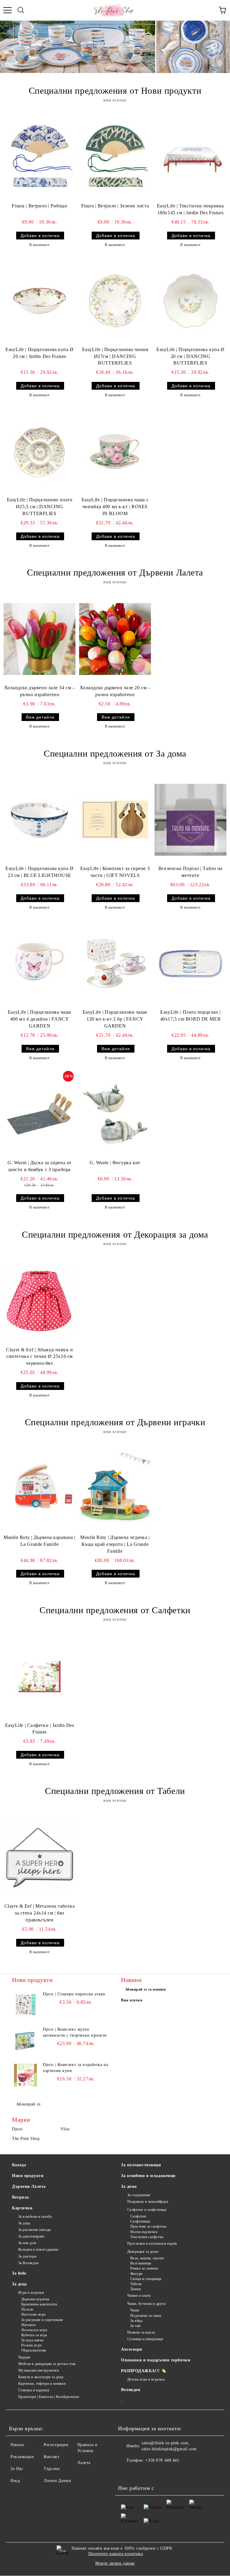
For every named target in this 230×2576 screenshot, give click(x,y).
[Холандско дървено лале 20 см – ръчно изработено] (115, 639)
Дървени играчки (35, 2299)
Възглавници (141, 2263)
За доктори (27, 2256)
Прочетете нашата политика (116, 2554)
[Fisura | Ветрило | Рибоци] (40, 157)
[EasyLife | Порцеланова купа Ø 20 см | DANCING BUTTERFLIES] (190, 301)
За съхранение (139, 2195)
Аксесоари (132, 2349)
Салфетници (140, 2221)
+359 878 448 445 (162, 2460)
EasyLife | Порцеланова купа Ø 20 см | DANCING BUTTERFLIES (190, 356)
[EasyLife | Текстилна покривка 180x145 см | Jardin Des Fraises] (190, 157)
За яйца (136, 2321)
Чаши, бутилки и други (146, 2304)
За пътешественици (141, 2165)
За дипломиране (31, 2236)
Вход (15, 2481)
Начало (17, 2445)
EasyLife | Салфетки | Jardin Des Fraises (40, 1729)
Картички (22, 2208)
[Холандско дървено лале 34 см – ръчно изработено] (40, 639)
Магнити (28, 2325)
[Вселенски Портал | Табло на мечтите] (190, 820)
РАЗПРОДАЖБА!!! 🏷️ (144, 2371)
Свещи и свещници (146, 2279)
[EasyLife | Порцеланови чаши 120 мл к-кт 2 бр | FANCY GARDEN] (115, 963)
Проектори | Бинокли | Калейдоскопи (49, 2397)
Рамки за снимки (144, 2268)
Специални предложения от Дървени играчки (115, 1422)
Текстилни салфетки (147, 2237)
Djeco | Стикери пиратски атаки (74, 1994)
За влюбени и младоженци (148, 2176)
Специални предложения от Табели (115, 1791)
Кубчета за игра (34, 2335)
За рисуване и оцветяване (42, 2320)
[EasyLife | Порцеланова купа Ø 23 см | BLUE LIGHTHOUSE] (40, 820)
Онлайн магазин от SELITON (115, 2573)
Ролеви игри (31, 2345)
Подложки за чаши (146, 2316)
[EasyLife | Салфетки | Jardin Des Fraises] (40, 1676)
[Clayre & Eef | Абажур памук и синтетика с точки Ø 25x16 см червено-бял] (40, 1301)
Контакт (52, 2457)
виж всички (115, 100)
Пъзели (27, 2309)
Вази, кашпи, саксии (147, 2258)
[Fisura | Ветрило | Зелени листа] (115, 157)
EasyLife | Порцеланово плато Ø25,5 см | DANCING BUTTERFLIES (40, 507)
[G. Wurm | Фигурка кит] (115, 1114)
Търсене (52, 2469)
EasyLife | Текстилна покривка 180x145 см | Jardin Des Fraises (190, 209)
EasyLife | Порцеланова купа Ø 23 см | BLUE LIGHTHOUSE (39, 872)
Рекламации (22, 2457)
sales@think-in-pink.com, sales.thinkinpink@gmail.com (169, 2446)
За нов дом (27, 2243)
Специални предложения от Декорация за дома (115, 1234)
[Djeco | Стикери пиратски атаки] (25, 2005)
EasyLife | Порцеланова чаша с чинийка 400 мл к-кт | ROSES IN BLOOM (115, 507)
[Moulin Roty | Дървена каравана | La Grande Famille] (40, 1489)
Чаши (135, 2310)
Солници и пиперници (145, 2339)
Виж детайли (40, 717)
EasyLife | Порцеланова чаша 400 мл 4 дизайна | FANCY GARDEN (40, 1019)
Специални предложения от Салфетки (115, 1610)
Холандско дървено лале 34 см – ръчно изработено (40, 691)
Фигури (136, 2274)
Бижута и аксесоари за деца (41, 2377)
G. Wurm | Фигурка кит (115, 1163)
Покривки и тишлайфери (148, 2202)
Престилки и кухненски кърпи (152, 2243)
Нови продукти (28, 2176)
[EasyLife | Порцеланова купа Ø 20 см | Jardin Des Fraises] (40, 301)
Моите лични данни (115, 2563)
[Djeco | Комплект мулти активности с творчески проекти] (25, 2040)
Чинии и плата (139, 2296)
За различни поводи (35, 2230)
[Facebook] (126, 2472)
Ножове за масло (141, 2332)
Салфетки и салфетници (147, 2210)
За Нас (17, 2469)
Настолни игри (33, 2314)
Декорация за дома (143, 2252)
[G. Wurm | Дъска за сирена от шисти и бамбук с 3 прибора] (40, 1114)
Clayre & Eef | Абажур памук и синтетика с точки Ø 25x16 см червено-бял (39, 1357)
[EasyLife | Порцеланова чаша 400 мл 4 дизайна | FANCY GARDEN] (40, 963)
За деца (24, 2223)
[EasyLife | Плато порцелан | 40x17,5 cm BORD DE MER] (190, 963)
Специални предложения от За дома (115, 753)
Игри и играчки (31, 2293)
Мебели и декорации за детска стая (47, 2364)
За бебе (19, 2273)
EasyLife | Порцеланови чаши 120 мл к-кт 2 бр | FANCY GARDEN (115, 1019)
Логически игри (34, 2330)
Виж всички (132, 2000)
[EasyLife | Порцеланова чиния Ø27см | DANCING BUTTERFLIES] (115, 301)
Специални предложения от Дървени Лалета (115, 572)
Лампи (136, 2289)
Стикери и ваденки (34, 2390)
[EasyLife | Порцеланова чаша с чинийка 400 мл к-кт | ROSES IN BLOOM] (115, 451)
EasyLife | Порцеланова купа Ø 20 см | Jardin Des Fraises (39, 353)
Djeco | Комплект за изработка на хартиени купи (75, 2068)
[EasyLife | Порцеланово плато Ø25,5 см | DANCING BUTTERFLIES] (40, 451)
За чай (135, 2326)
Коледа (19, 2165)
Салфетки (138, 2216)
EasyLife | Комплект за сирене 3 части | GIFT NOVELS (115, 872)
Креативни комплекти (39, 2304)
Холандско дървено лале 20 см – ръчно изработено (115, 691)
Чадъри (24, 2357)
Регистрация (56, 2445)
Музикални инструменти (38, 2370)
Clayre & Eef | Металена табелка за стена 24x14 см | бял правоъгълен (40, 1913)
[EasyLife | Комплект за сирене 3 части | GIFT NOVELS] (115, 820)
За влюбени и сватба (35, 2217)
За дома (129, 2186)
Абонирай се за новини (146, 1989)
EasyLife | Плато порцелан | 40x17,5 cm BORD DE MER (190, 1015)
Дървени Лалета (29, 2186)
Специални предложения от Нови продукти (115, 91)
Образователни (34, 2350)
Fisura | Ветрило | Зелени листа (115, 206)
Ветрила (21, 2197)
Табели (136, 2284)
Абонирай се (28, 2104)
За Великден (28, 2263)
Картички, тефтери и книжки (42, 2384)
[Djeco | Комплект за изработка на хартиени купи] (25, 2075)
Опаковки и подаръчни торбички (156, 2360)
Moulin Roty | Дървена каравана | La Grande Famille (40, 1541)
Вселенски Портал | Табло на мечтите (190, 872)
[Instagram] (139, 2472)
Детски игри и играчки (146, 2379)
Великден (131, 2390)
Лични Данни (57, 2481)
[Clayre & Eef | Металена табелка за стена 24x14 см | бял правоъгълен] (40, 1857)
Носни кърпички (144, 2232)
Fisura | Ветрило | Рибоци (39, 206)
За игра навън (32, 2340)
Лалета (84, 2463)
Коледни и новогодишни (38, 2249)
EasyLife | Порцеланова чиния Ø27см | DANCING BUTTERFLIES (115, 356)
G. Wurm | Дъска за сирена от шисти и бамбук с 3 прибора (40, 1166)
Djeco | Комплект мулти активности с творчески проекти (75, 2032)
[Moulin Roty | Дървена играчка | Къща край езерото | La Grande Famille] (115, 1489)
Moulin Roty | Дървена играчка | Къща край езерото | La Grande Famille (115, 1544)
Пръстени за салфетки (148, 2226)
